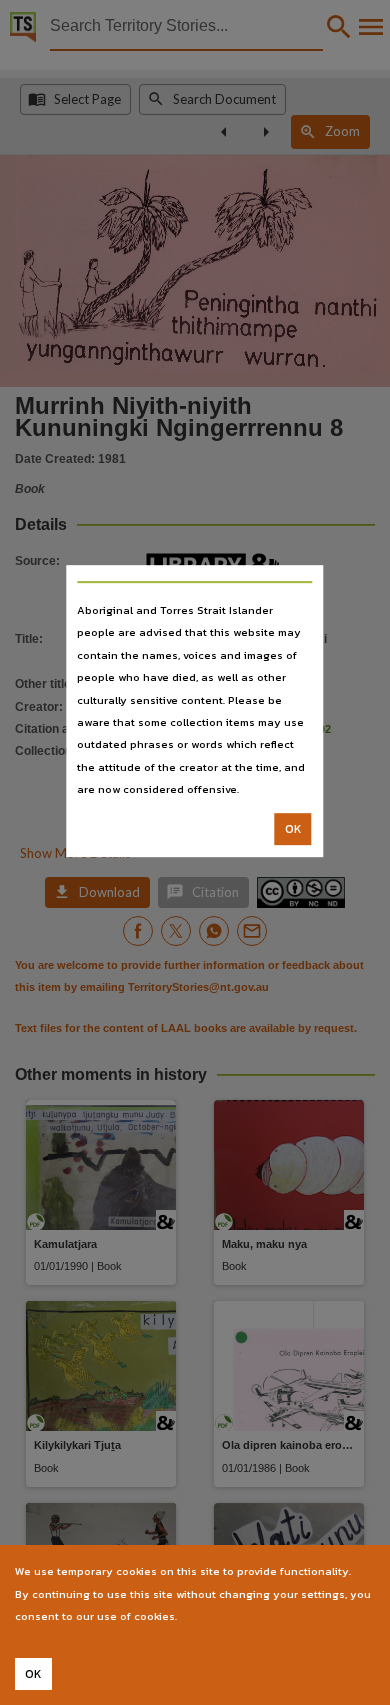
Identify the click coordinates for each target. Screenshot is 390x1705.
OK (293, 829)
